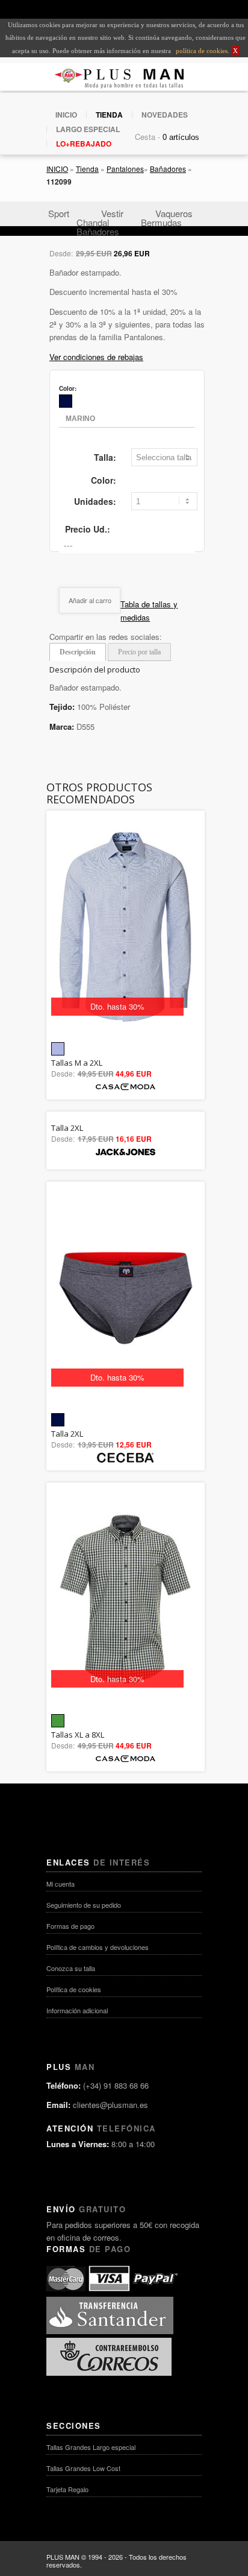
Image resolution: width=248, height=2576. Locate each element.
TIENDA (109, 115)
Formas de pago (70, 1926)
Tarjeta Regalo (67, 2489)
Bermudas (161, 222)
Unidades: (95, 501)
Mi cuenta (60, 1884)
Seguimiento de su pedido (84, 1905)
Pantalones (125, 169)
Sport (59, 213)
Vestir (112, 213)
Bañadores (168, 169)
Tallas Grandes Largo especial (91, 2447)
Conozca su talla (71, 1968)
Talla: (105, 457)
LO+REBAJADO (84, 144)
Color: (104, 480)
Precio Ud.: (88, 529)
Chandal (93, 222)
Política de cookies (74, 1989)
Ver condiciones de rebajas (96, 357)
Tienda (87, 169)
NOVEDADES (165, 115)
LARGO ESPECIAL (88, 129)
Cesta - (147, 137)
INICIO (66, 115)
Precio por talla (139, 652)
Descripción (78, 652)
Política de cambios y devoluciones (98, 1947)
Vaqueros (174, 213)
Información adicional (77, 2010)
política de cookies (201, 51)
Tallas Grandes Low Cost (83, 2468)
